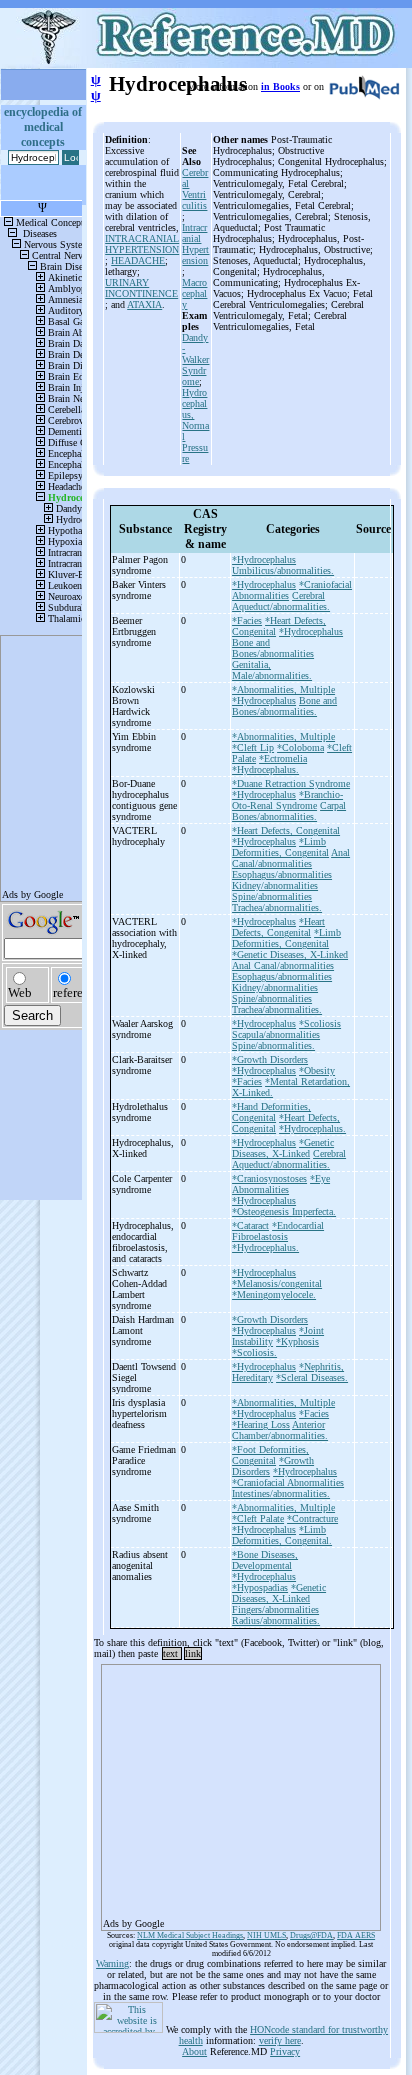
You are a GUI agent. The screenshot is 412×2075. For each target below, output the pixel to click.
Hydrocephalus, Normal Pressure (195, 425)
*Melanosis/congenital (277, 1283)
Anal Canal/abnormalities (291, 858)
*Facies (247, 620)
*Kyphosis (297, 1341)
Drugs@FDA (311, 1935)
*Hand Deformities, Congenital (271, 1112)
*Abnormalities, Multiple (283, 689)
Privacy (285, 2051)
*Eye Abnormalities (281, 1184)
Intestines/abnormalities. (281, 1493)
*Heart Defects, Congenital (286, 830)
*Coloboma (300, 747)
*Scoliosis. (254, 1352)
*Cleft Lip (253, 747)
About (194, 2051)
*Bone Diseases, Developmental (265, 1560)
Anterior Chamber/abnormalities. (280, 1430)
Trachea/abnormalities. (277, 907)
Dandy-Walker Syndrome (195, 359)
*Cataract (250, 1225)
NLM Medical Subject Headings (190, 1935)
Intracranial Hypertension (195, 244)
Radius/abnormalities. (276, 1620)
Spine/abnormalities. (273, 1045)
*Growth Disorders (270, 1059)
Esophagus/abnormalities (282, 874)
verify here (280, 2040)
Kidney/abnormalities (275, 885)
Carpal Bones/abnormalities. (289, 811)
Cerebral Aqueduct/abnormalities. (281, 601)
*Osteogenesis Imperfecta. (284, 1211)
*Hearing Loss (261, 1424)
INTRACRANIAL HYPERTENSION (142, 244)
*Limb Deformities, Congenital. (282, 1535)
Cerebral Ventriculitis (195, 189)
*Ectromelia (283, 758)
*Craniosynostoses (269, 1178)
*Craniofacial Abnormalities (288, 1482)
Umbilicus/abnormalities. (283, 570)
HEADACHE (138, 260)
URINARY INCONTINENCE (141, 288)
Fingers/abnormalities (275, 1609)
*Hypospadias (260, 1587)
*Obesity (317, 1070)
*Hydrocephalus (264, 559)
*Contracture (312, 1518)
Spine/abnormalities (272, 896)
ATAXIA (144, 304)
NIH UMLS (266, 1935)
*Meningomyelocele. (274, 1294)
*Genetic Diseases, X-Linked (290, 954)
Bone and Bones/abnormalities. (284, 706)
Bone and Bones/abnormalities (273, 648)
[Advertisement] (241, 1791)
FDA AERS (356, 1935)
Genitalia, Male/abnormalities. (272, 670)
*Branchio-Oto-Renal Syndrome (287, 800)
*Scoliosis (320, 1023)
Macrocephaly (194, 293)
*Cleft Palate (258, 1518)
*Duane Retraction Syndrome (291, 783)
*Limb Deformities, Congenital (280, 847)
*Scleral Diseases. (312, 1377)
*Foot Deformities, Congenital (270, 1455)
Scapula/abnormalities (276, 1034)
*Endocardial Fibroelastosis (278, 1231)
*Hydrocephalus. (265, 769)
